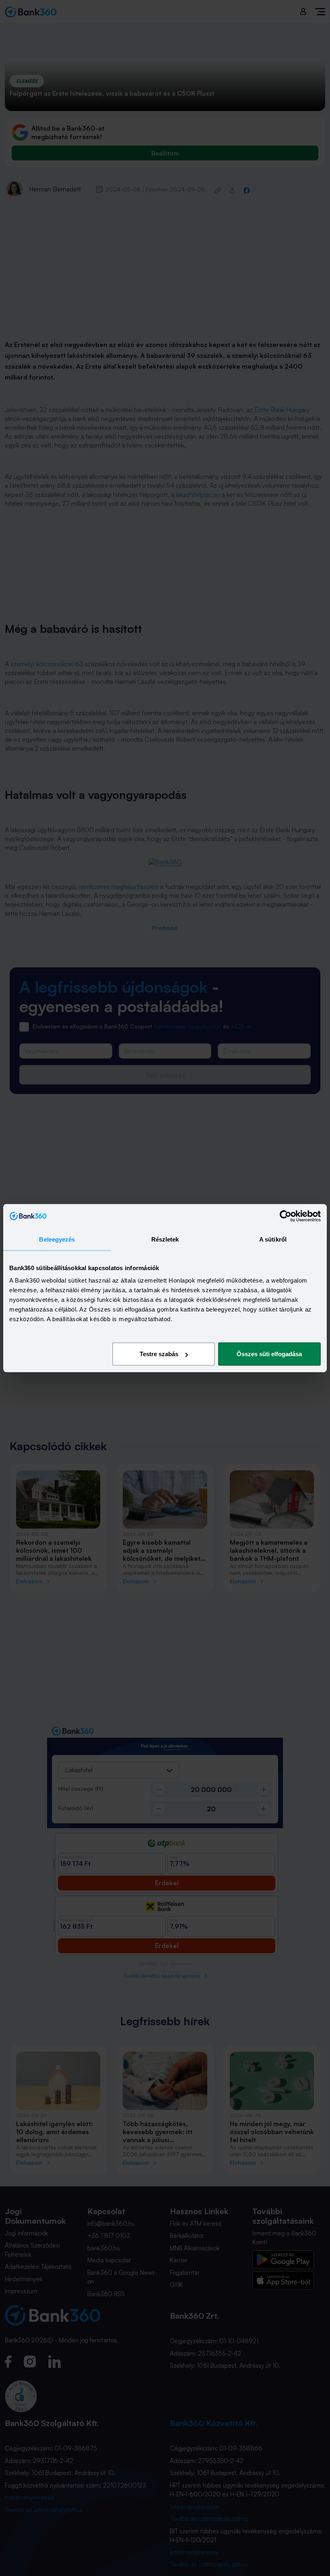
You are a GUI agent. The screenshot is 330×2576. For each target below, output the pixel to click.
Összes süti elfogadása (269, 1354)
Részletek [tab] (165, 1239)
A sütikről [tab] (273, 1239)
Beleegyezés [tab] (57, 1239)
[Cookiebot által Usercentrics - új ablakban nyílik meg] (286, 1216)
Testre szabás (159, 1354)
